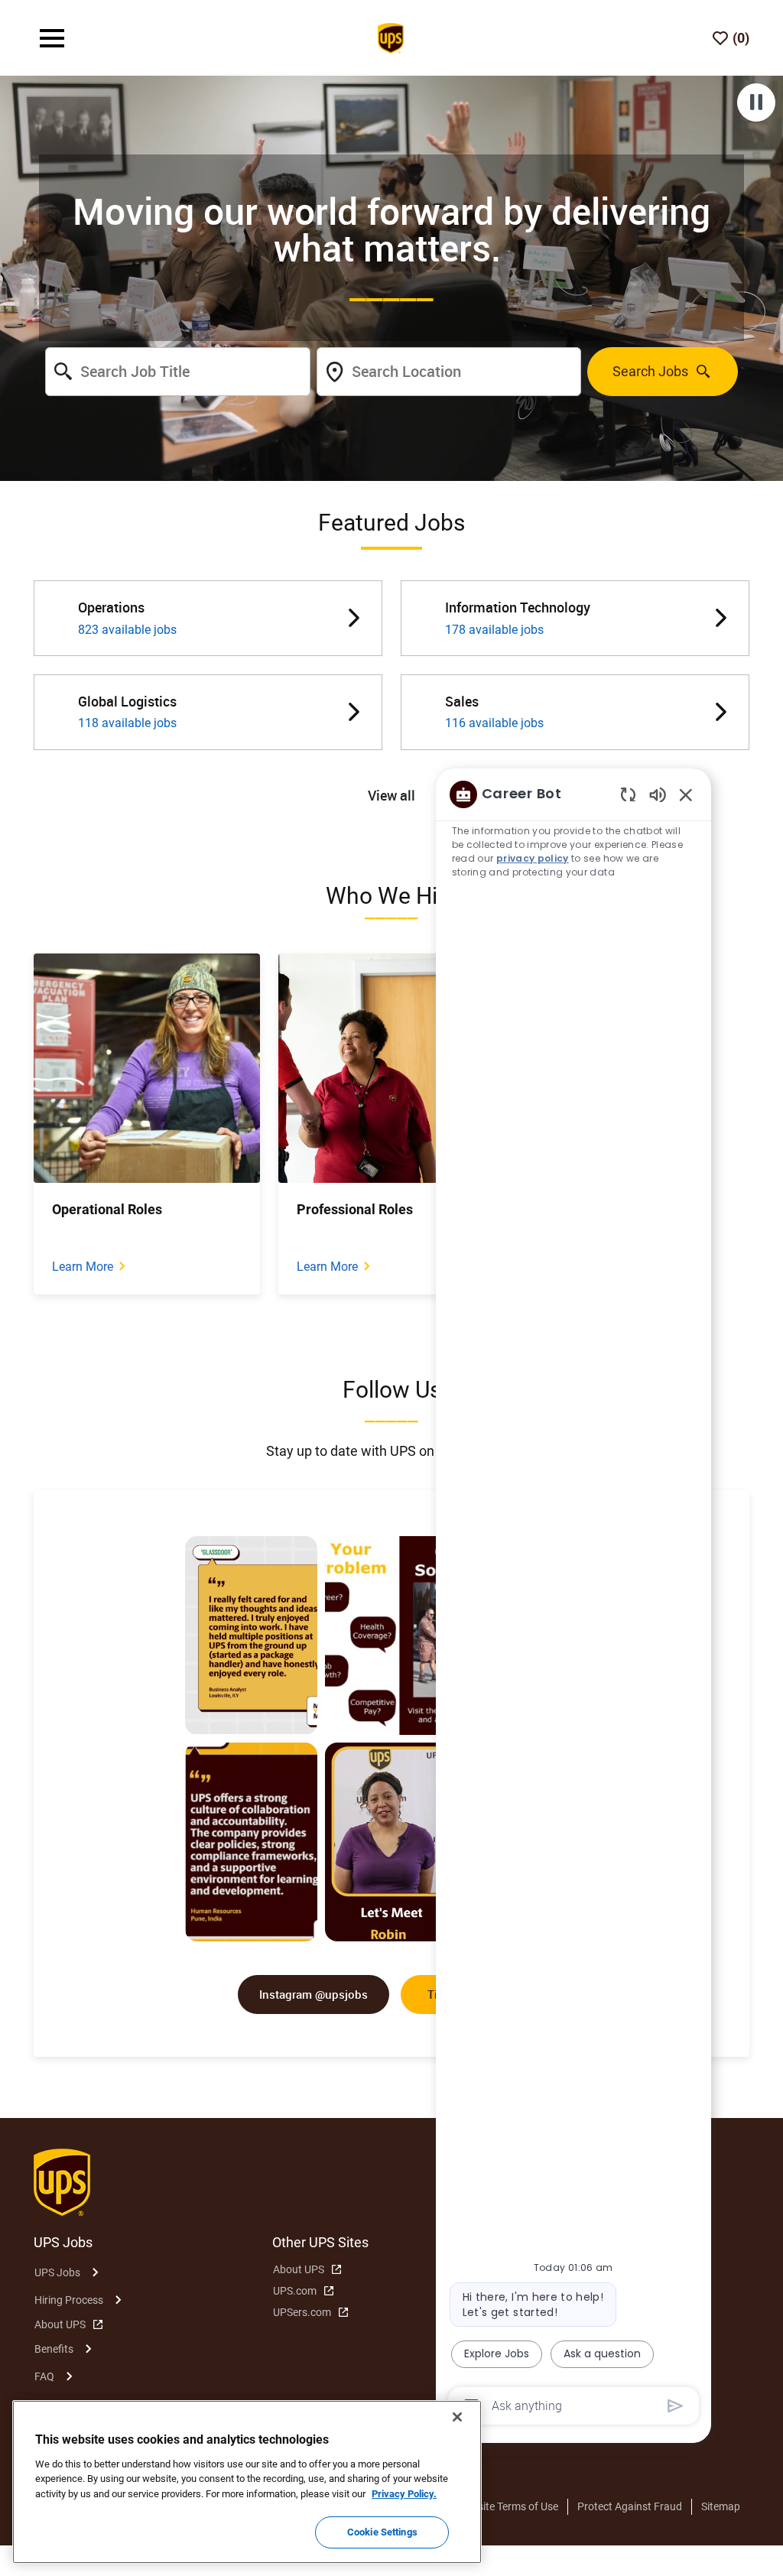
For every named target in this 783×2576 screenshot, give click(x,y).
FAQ (44, 2376)
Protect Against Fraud (630, 2506)
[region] (573, 1599)
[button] (391, 796)
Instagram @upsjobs (314, 1994)
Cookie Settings (382, 2532)
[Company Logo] (391, 37)
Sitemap (721, 2506)
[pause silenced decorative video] (756, 102)
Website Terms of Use (508, 2506)
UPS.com (295, 2291)
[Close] (457, 2417)
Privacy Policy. (404, 2494)
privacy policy (533, 858)
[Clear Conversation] (628, 794)
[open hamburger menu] (52, 38)
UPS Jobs (57, 2272)
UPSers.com (302, 2312)
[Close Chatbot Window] (686, 794)
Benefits (54, 2349)
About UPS (60, 2324)
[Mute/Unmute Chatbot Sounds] (658, 794)
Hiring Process (69, 2300)
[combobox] (177, 372)
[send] (676, 2406)
